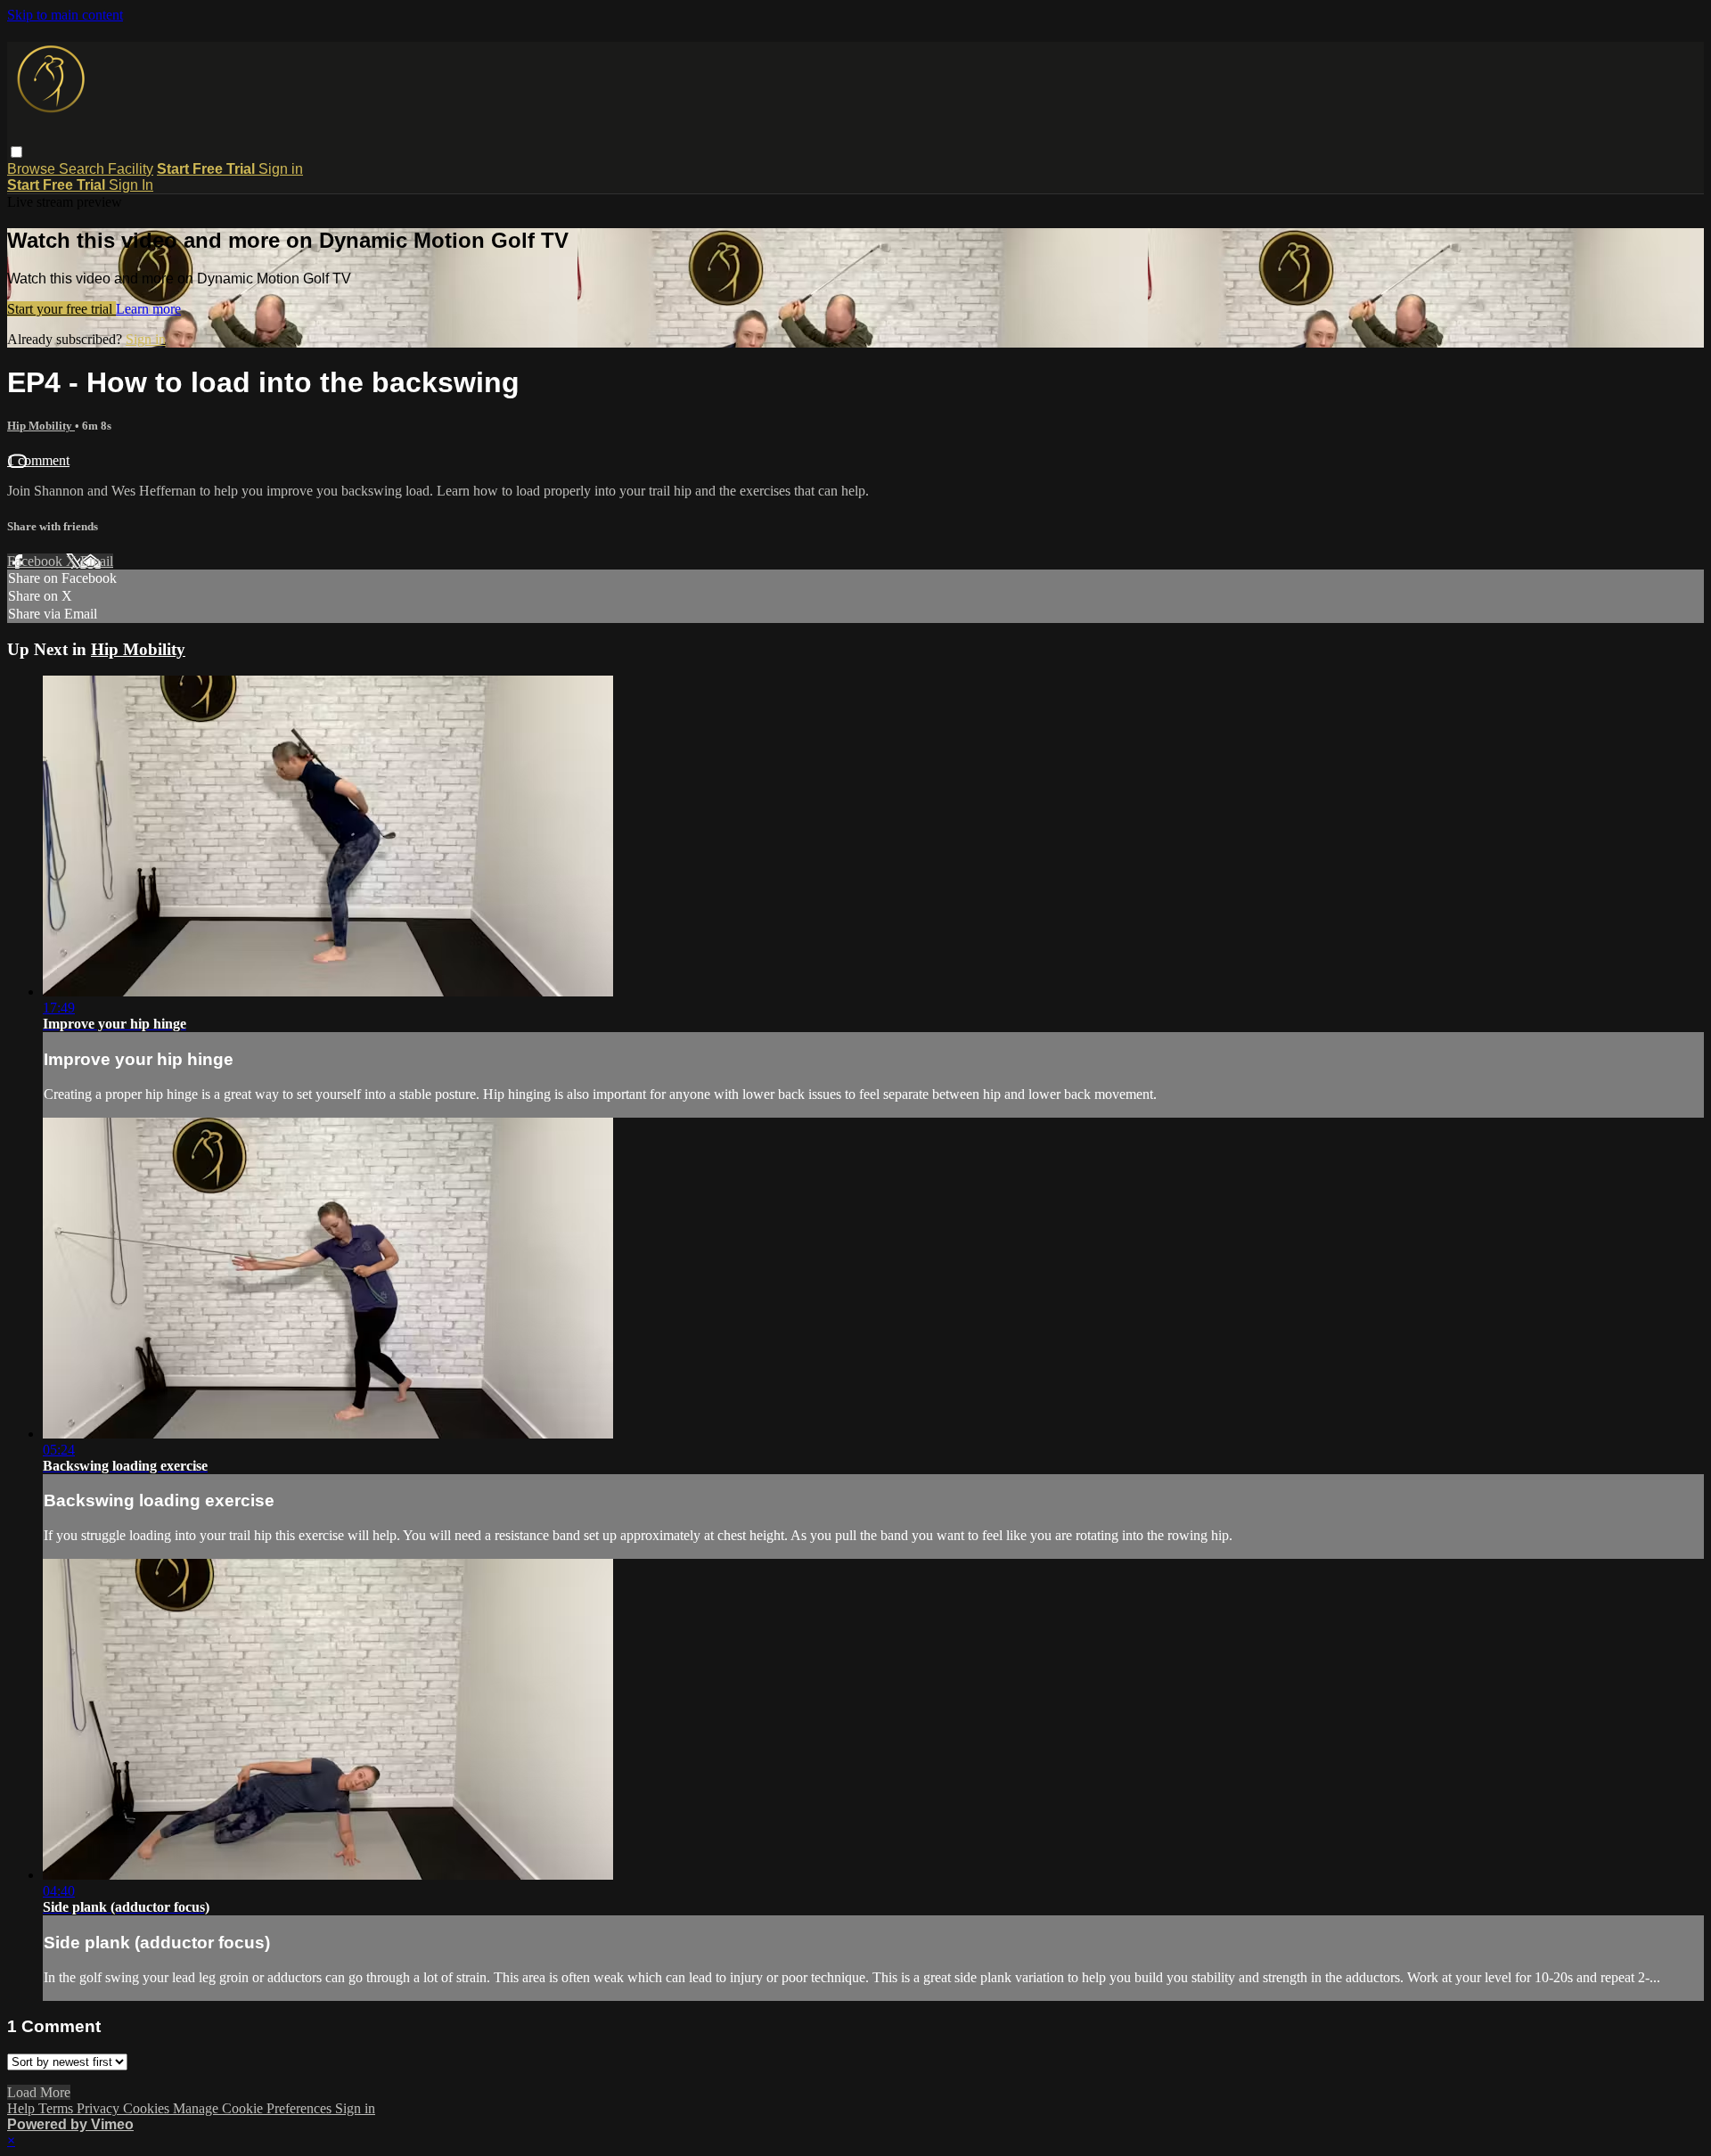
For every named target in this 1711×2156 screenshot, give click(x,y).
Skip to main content (65, 15)
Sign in (281, 169)
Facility (131, 169)
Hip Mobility (41, 426)
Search (83, 169)
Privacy (100, 2108)
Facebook (37, 561)
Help (23, 2108)
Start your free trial (61, 309)
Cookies (148, 2108)
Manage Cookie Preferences (254, 2108)
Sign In (131, 185)
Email (97, 561)
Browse (33, 169)
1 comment (38, 460)
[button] (16, 152)
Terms (57, 2108)
